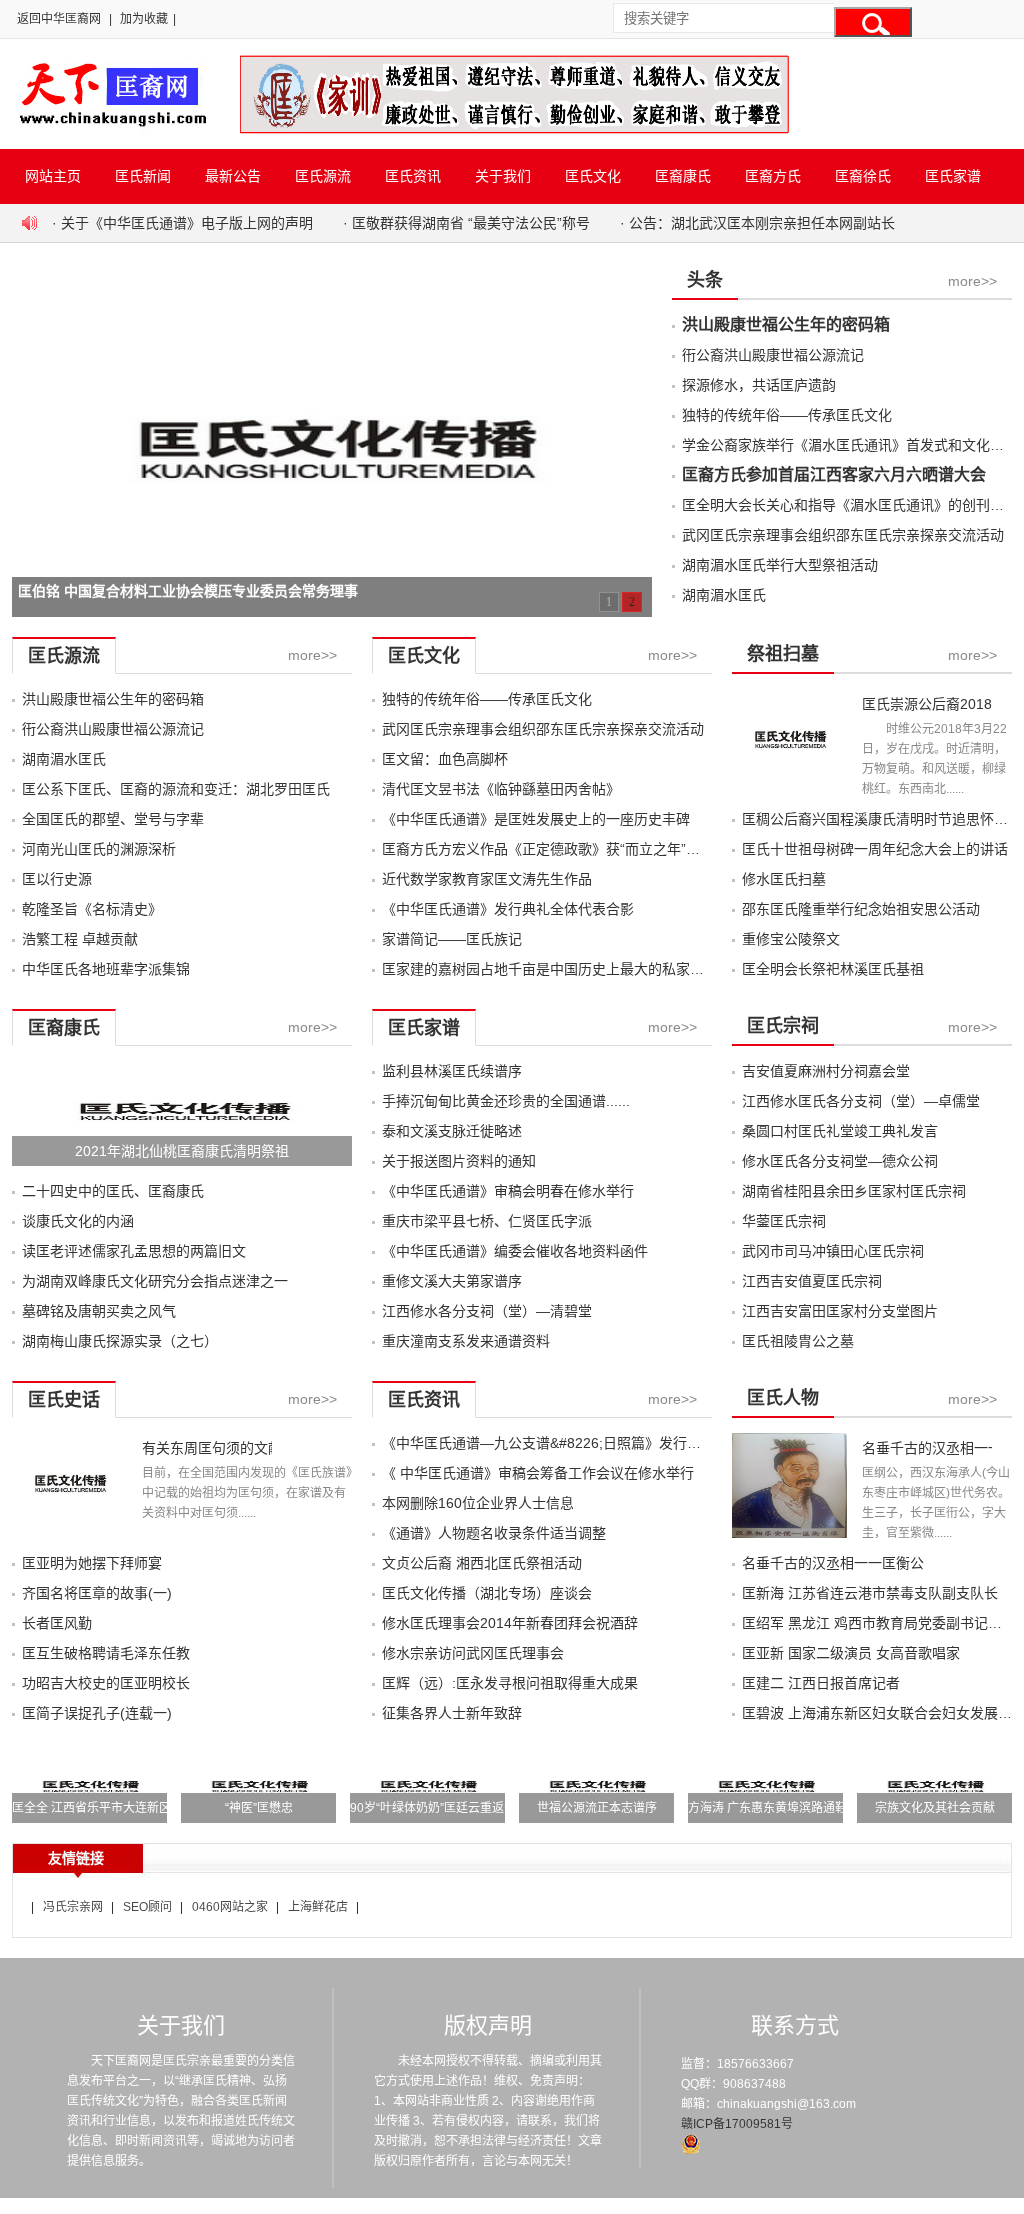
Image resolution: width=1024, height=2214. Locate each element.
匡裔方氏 (773, 176)
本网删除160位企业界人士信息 (478, 1503)
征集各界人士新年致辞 (452, 1713)
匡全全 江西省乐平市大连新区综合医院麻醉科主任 (145, 1808)
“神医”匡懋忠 (259, 1808)
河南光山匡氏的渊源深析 (99, 849)
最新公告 (233, 176)
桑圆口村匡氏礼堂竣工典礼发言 (840, 1131)
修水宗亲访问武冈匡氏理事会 (473, 1653)
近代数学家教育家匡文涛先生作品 (487, 879)
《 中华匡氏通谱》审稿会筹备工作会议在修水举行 (538, 1473)
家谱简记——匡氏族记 (452, 939)
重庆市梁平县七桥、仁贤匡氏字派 (487, 1221)
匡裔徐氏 (863, 176)
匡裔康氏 (683, 176)
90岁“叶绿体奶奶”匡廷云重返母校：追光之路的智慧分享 (499, 1808)
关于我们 (503, 176)
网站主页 (53, 176)
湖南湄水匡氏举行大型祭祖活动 (780, 565)
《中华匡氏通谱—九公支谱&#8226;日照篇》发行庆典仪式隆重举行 (590, 1443)
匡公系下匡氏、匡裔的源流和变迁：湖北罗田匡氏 (176, 789)
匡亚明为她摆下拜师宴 (92, 1563)
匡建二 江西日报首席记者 (821, 1683)
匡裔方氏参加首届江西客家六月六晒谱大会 (834, 474)
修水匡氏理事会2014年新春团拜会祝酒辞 (510, 1623)
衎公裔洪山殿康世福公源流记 (773, 355)
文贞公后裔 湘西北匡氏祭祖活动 (482, 1563)
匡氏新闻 (143, 176)
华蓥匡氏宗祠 (784, 1221)
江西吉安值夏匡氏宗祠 (812, 1281)
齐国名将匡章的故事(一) (97, 1593)
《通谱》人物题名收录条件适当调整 (494, 1533)
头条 (705, 280)
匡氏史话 (64, 1400)
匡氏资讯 (413, 176)
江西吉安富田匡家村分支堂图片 (840, 1311)
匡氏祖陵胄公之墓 (798, 1341)
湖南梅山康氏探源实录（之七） (120, 1341)
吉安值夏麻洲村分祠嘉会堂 (826, 1071)
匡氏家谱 (953, 176)
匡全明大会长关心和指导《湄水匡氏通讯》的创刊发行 (850, 505)
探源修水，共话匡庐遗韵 (759, 385)
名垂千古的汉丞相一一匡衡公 (927, 1448)
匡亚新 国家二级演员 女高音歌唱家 (851, 1653)
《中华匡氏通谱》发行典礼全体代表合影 (508, 909)
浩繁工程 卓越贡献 (80, 939)
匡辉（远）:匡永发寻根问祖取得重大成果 (510, 1683)
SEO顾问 (147, 1907)
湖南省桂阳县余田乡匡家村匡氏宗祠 (854, 1191)
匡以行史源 (57, 879)
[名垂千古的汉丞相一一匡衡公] (789, 1533)
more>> (972, 281)
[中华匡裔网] (110, 128)
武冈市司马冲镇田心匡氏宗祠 (833, 1251)
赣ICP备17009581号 (737, 2124)
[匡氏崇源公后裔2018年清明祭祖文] (789, 789)
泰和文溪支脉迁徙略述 (452, 1131)
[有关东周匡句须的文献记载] (69, 1533)
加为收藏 (144, 19)
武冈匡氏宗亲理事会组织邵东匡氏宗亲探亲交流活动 (843, 535)
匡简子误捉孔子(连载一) (97, 1713)
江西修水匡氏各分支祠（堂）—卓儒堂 (861, 1101)
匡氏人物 (783, 1398)
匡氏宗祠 (783, 1026)
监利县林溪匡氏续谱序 (452, 1071)
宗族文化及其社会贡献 (935, 1808)
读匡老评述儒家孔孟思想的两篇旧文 (134, 1251)
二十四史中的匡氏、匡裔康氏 (113, 1191)
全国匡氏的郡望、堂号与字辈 (113, 819)
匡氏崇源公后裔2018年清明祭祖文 (927, 704)
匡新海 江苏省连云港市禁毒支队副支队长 (870, 1593)
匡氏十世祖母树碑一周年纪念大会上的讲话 (875, 849)
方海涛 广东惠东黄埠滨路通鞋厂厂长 (785, 1808)
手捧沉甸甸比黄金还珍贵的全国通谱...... (506, 1101)
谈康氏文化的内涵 (78, 1221)
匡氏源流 (323, 176)
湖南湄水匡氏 (724, 595)
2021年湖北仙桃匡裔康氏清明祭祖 (182, 1151)
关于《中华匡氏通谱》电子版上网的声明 (187, 223)
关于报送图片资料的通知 (459, 1161)
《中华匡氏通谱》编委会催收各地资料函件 (515, 1251)
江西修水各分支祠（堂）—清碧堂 (487, 1311)
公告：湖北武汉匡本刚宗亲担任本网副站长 (762, 223)
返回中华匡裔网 (59, 19)
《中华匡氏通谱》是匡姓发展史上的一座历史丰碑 (536, 819)
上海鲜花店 (318, 1907)
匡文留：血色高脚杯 (445, 759)
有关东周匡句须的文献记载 (207, 1448)
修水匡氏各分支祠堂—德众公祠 (840, 1161)
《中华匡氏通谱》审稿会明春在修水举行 (508, 1191)
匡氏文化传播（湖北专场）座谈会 (487, 1593)
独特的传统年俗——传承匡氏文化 (787, 415)
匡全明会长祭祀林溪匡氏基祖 (833, 969)
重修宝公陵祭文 (791, 939)
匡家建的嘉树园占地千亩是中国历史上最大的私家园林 (550, 969)
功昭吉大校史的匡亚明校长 (106, 1683)
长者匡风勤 (57, 1623)
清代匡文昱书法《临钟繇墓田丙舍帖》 (501, 789)
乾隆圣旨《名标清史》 (92, 909)
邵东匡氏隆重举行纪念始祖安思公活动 (861, 909)
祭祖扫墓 (783, 654)
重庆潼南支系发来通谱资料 (466, 1341)
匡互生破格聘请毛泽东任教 (106, 1653)
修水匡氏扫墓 (784, 879)
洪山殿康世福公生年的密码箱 (786, 324)
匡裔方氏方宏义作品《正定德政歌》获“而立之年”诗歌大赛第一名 (583, 849)
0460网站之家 (230, 1907)
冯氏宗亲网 (73, 1907)
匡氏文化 (593, 176)
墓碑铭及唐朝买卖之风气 (99, 1311)
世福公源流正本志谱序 (597, 1808)
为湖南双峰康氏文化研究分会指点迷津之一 (155, 1281)
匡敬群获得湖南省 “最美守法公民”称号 (471, 223)
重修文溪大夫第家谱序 (452, 1281)
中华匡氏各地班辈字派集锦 (106, 969)
